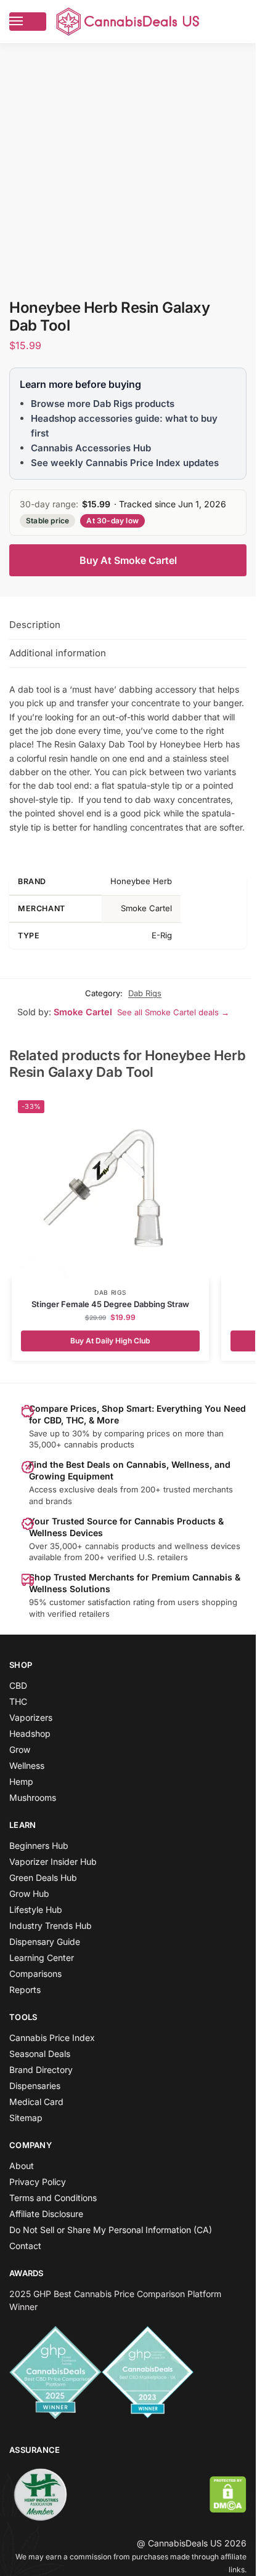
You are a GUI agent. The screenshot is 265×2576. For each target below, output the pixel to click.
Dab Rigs (145, 993)
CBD (18, 1685)
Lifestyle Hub (36, 1910)
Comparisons (35, 1974)
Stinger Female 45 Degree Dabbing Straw (110, 1304)
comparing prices (137, 1433)
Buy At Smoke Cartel (128, 560)
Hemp (21, 1781)
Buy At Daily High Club (110, 1341)
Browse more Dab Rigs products (103, 404)
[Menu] (28, 22)
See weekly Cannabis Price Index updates (125, 463)
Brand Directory (41, 2070)
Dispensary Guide (45, 1942)
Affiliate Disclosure (46, 2214)
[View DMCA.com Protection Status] (228, 2494)
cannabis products (120, 1546)
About (22, 2166)
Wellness (27, 1765)
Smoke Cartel (83, 1012)
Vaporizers (31, 1717)
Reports (25, 1990)
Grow (20, 1749)
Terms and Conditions (53, 2198)
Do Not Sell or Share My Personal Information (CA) (111, 2230)
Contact (25, 2246)
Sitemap (26, 2118)
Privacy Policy (38, 2182)
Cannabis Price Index (52, 2038)
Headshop (30, 1733)
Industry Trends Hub (51, 1926)
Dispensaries (35, 2086)
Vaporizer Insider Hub (53, 1862)
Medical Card (36, 2102)
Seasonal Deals (40, 2054)
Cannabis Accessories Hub (91, 448)
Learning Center (42, 1958)
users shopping (207, 1602)
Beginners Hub (39, 1845)
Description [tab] (35, 625)
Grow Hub (29, 1894)
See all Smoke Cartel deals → (173, 1012)
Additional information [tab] (58, 653)
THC (18, 1701)
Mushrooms (33, 1797)
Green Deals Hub (43, 1878)
